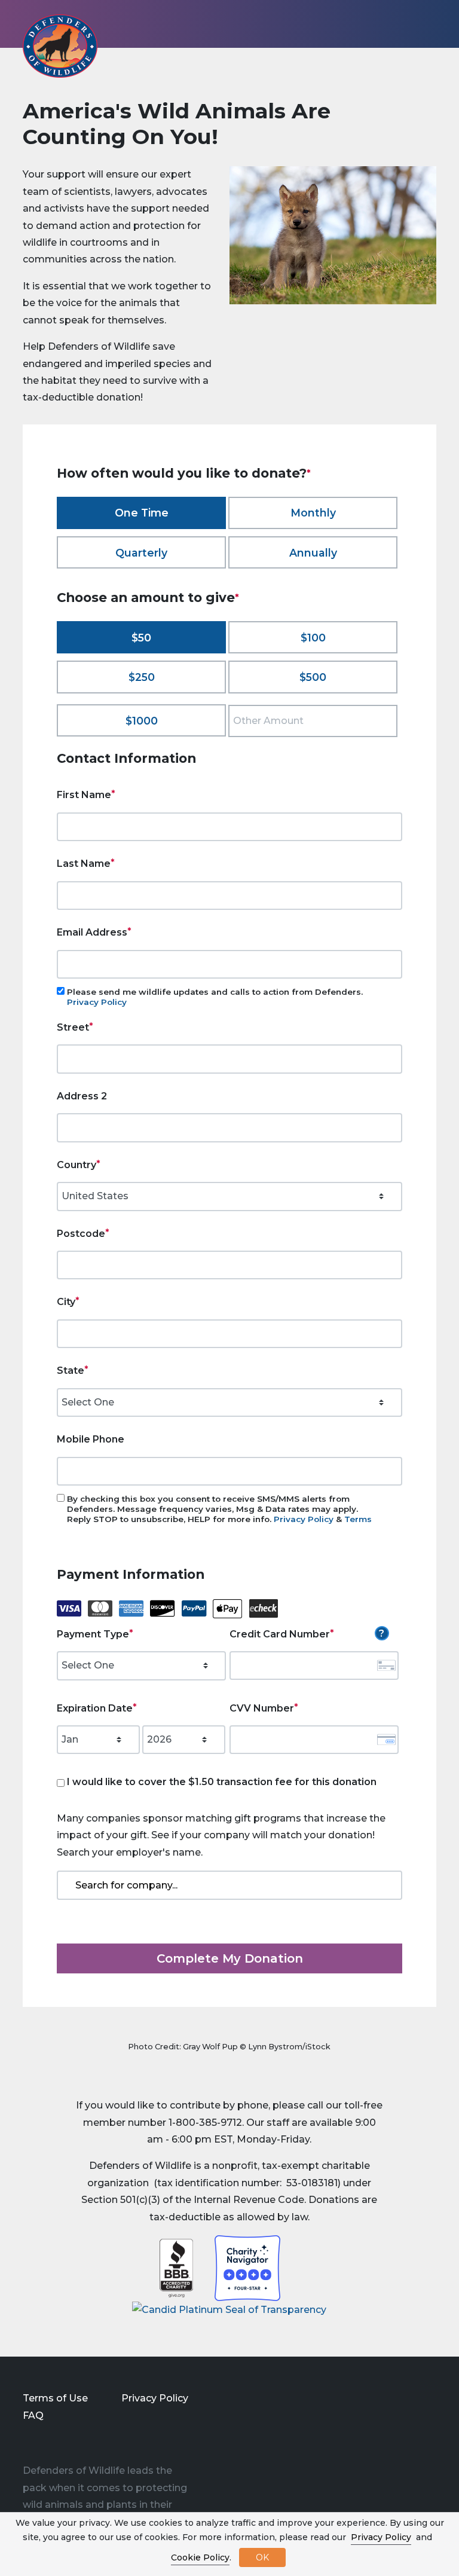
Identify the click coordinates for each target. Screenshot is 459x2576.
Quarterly (141, 553)
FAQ (33, 2415)
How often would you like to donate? (182, 473)
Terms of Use (55, 2398)
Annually (313, 553)
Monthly (313, 513)
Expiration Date (95, 1708)
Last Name (84, 864)
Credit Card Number (280, 1634)
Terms (358, 1519)
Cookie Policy (200, 2557)
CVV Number (262, 1708)
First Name (84, 795)
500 (316, 677)
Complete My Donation (230, 1958)
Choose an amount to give (146, 597)
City (66, 1302)
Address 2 (82, 1096)
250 (145, 677)
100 (316, 638)
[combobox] (229, 1885)
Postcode (81, 1234)
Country (76, 1165)
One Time (142, 513)
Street (73, 1027)
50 (145, 638)
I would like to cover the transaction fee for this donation (222, 1782)
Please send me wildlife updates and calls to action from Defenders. (215, 997)
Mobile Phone (91, 1439)
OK (262, 2557)
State (71, 1370)
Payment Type (93, 1634)
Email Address (92, 932)
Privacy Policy (97, 1002)
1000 (145, 721)
